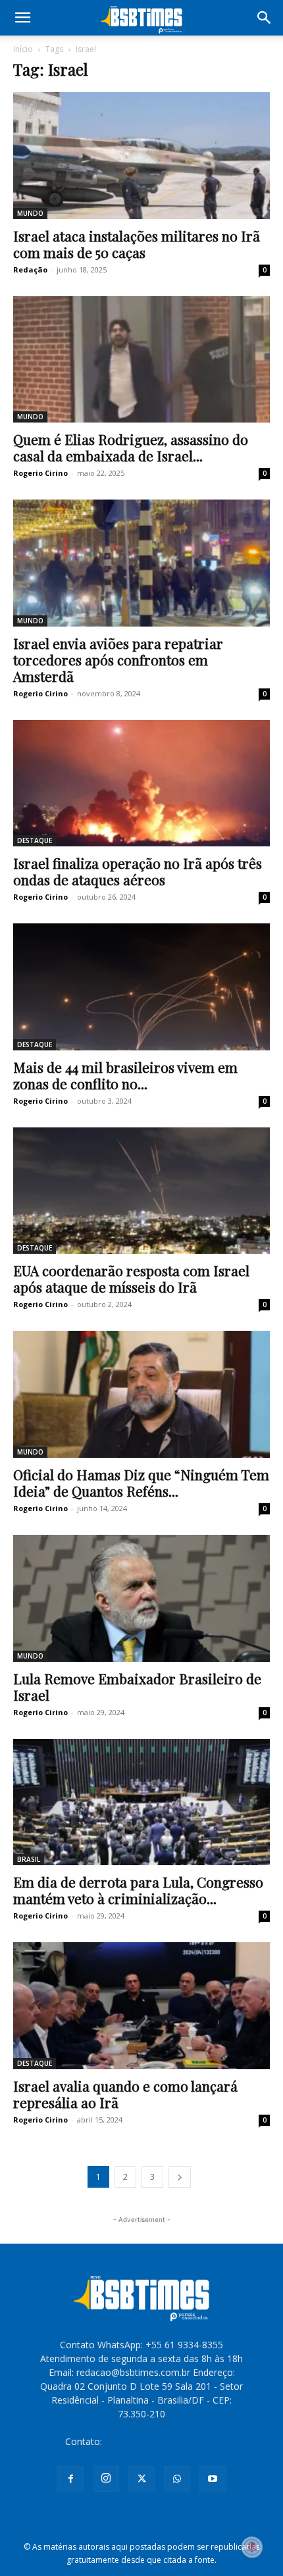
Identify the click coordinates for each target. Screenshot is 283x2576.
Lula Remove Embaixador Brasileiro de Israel (137, 1687)
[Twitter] (141, 2479)
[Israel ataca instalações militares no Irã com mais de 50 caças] (141, 156)
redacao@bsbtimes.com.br (162, 2441)
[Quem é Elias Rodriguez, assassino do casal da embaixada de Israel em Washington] (141, 360)
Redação (30, 270)
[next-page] (180, 2177)
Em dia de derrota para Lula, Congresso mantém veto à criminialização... (138, 1890)
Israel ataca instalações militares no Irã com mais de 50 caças (137, 244)
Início (23, 49)
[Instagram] (106, 2479)
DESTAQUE (35, 840)
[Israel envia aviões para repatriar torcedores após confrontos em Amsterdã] (141, 563)
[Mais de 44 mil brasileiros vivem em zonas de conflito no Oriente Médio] (141, 987)
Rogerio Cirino (40, 473)
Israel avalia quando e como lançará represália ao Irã (125, 2094)
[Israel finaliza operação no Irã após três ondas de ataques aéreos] (141, 784)
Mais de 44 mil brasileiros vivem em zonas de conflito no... (125, 1075)
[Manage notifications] (252, 2547)
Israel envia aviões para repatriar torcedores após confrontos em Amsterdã (118, 659)
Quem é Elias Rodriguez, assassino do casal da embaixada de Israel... (131, 447)
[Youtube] (213, 2479)
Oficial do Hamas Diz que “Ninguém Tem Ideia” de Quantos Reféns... (141, 1482)
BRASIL (29, 1859)
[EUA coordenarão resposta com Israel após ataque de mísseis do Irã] (141, 1191)
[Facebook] (70, 2479)
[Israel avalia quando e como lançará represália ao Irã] (141, 2006)
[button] (22, 18)
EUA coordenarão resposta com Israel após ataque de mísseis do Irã (131, 1278)
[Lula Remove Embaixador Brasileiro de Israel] (141, 1598)
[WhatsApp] (177, 2479)
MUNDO (30, 213)
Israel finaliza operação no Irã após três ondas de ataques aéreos (138, 871)
